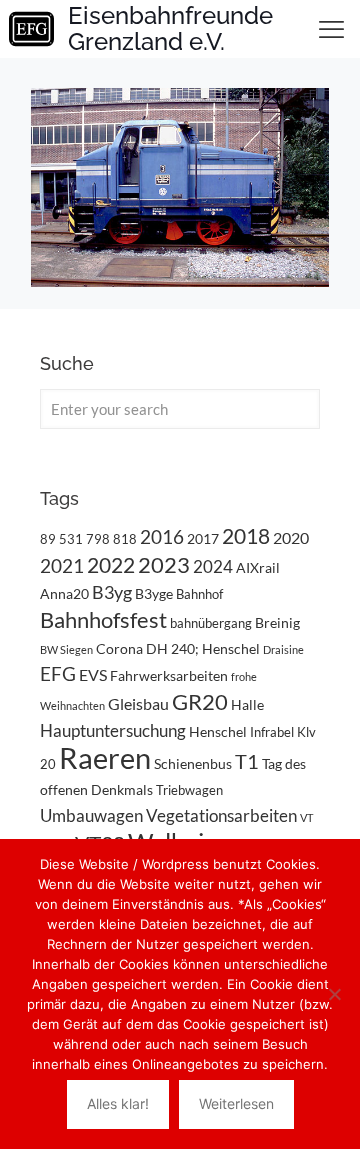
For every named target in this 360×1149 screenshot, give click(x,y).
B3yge (154, 593)
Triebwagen (189, 790)
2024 (213, 566)
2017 (203, 538)
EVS (93, 674)
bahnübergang (211, 623)
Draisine (283, 649)
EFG (58, 674)
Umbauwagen (91, 815)
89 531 (61, 539)
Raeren (105, 757)
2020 (291, 537)
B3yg (112, 592)
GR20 (200, 701)
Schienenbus (193, 763)
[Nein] (335, 994)
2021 (62, 565)
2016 (162, 537)
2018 (246, 536)
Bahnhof (199, 594)
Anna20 (64, 593)
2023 (164, 564)
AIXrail (258, 567)
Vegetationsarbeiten (221, 815)
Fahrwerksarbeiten (169, 675)
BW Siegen (66, 649)
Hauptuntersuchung (113, 730)
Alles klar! (118, 1103)
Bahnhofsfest (103, 619)
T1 (247, 761)
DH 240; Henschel (203, 648)
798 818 (111, 539)
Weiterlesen (236, 1103)
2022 (111, 565)
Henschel (218, 731)
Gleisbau (138, 703)
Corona (119, 648)
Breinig (277, 622)
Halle (247, 704)
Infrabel (272, 732)
